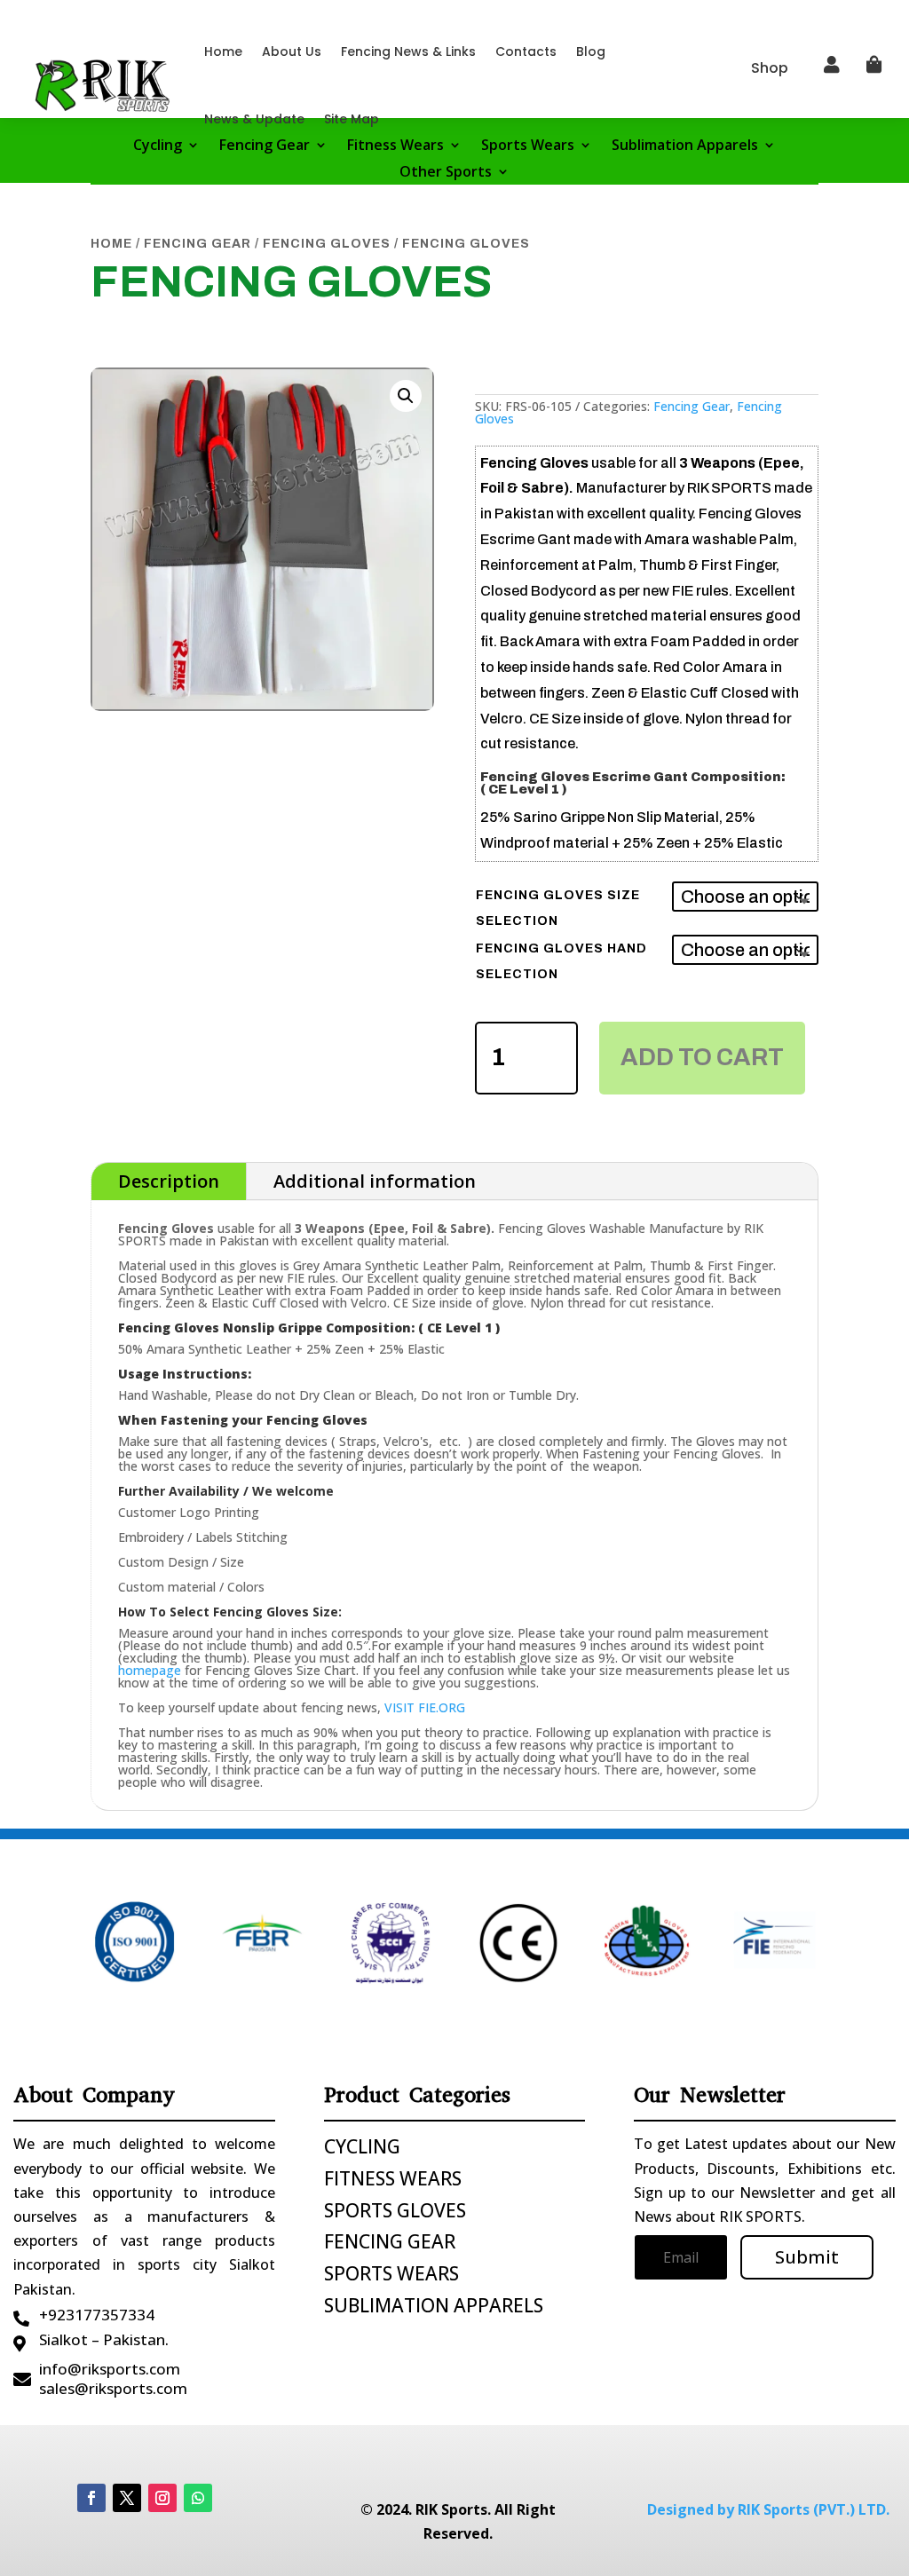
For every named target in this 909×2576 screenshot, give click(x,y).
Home (223, 51)
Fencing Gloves (327, 244)
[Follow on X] (127, 2498)
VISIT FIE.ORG (425, 1707)
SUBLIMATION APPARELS (434, 2305)
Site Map (352, 119)
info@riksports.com (110, 2369)
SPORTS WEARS (391, 2273)
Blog (591, 51)
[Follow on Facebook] (91, 2498)
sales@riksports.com (113, 2388)
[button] (406, 396)
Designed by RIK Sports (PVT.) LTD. (768, 2509)
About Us (292, 51)
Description (169, 1181)
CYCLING (362, 2146)
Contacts (526, 51)
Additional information (375, 1181)
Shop (770, 68)
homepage (150, 1670)
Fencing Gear (198, 244)
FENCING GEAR (390, 2241)
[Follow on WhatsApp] (198, 2498)
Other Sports (446, 173)
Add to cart (702, 1057)
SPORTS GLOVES (395, 2210)
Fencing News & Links (408, 51)
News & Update (254, 119)
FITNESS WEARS (393, 2178)
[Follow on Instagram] (162, 2498)
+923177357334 (97, 2315)
